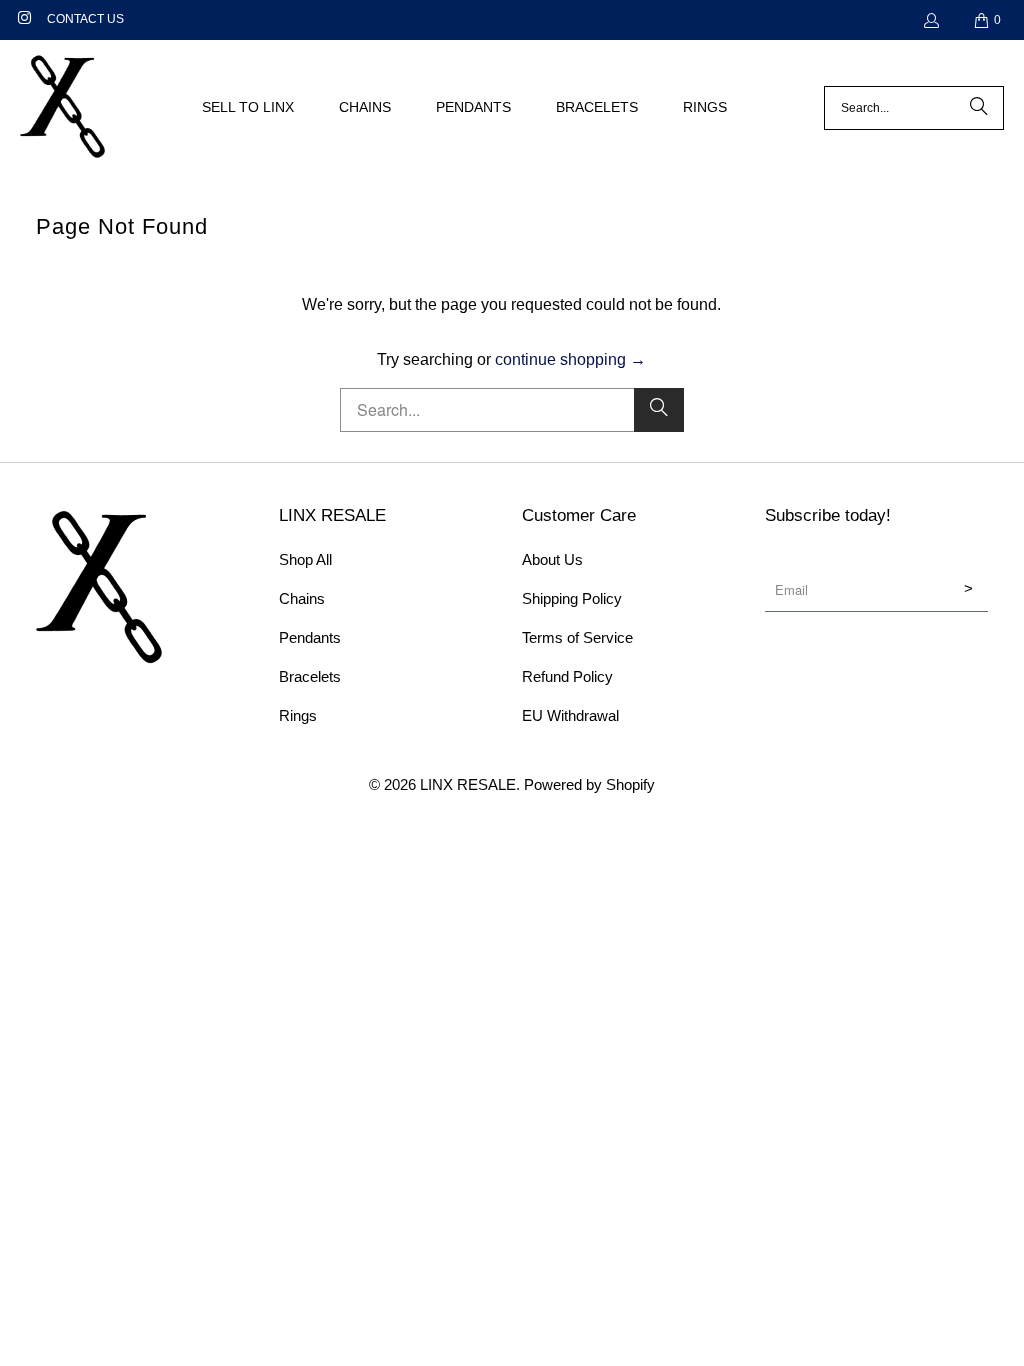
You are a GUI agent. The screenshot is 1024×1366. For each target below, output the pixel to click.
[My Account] (930, 20)
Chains (302, 598)
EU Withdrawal (570, 715)
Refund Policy (567, 676)
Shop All (305, 559)
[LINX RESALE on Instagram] (23, 20)
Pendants (310, 637)
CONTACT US (85, 19)
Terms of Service (577, 637)
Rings (298, 715)
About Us (552, 559)
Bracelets (310, 676)
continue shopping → (570, 359)
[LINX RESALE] (62, 108)
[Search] (979, 108)
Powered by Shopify (589, 784)
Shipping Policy (572, 598)
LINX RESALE (468, 784)
